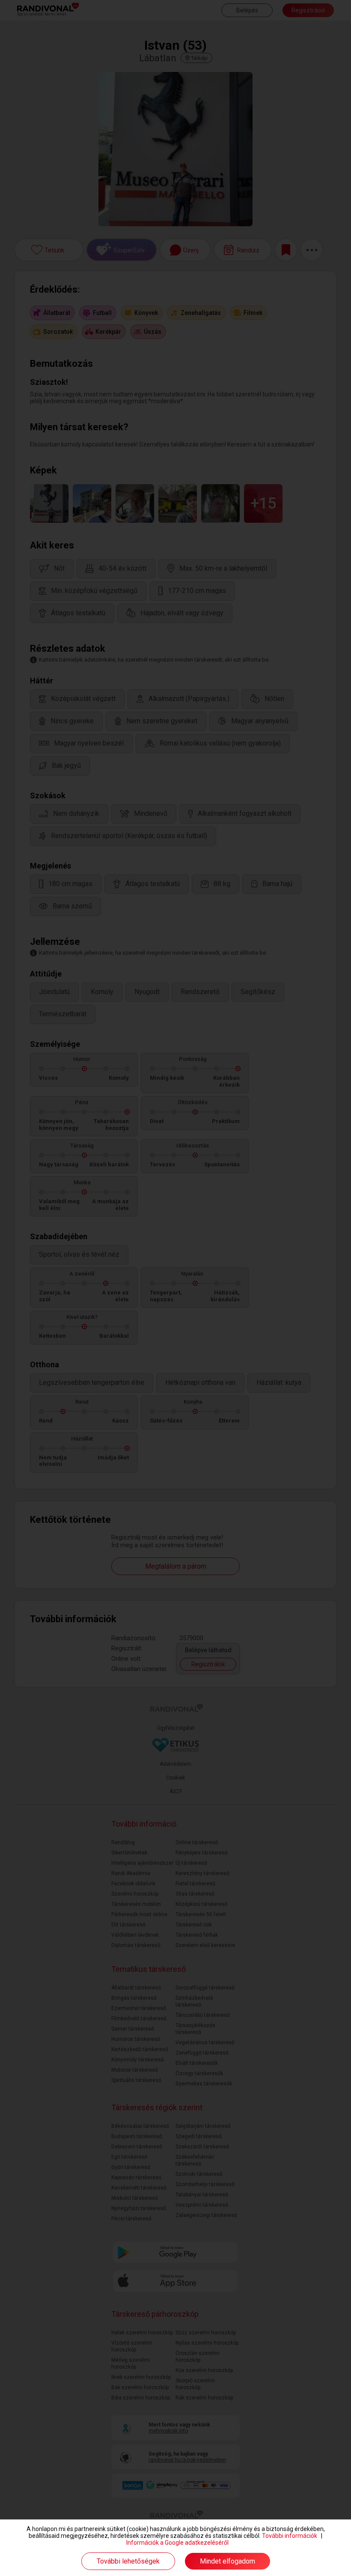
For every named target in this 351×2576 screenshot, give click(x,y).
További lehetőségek (128, 2561)
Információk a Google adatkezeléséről (177, 2543)
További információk (290, 2536)
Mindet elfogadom (228, 2561)
